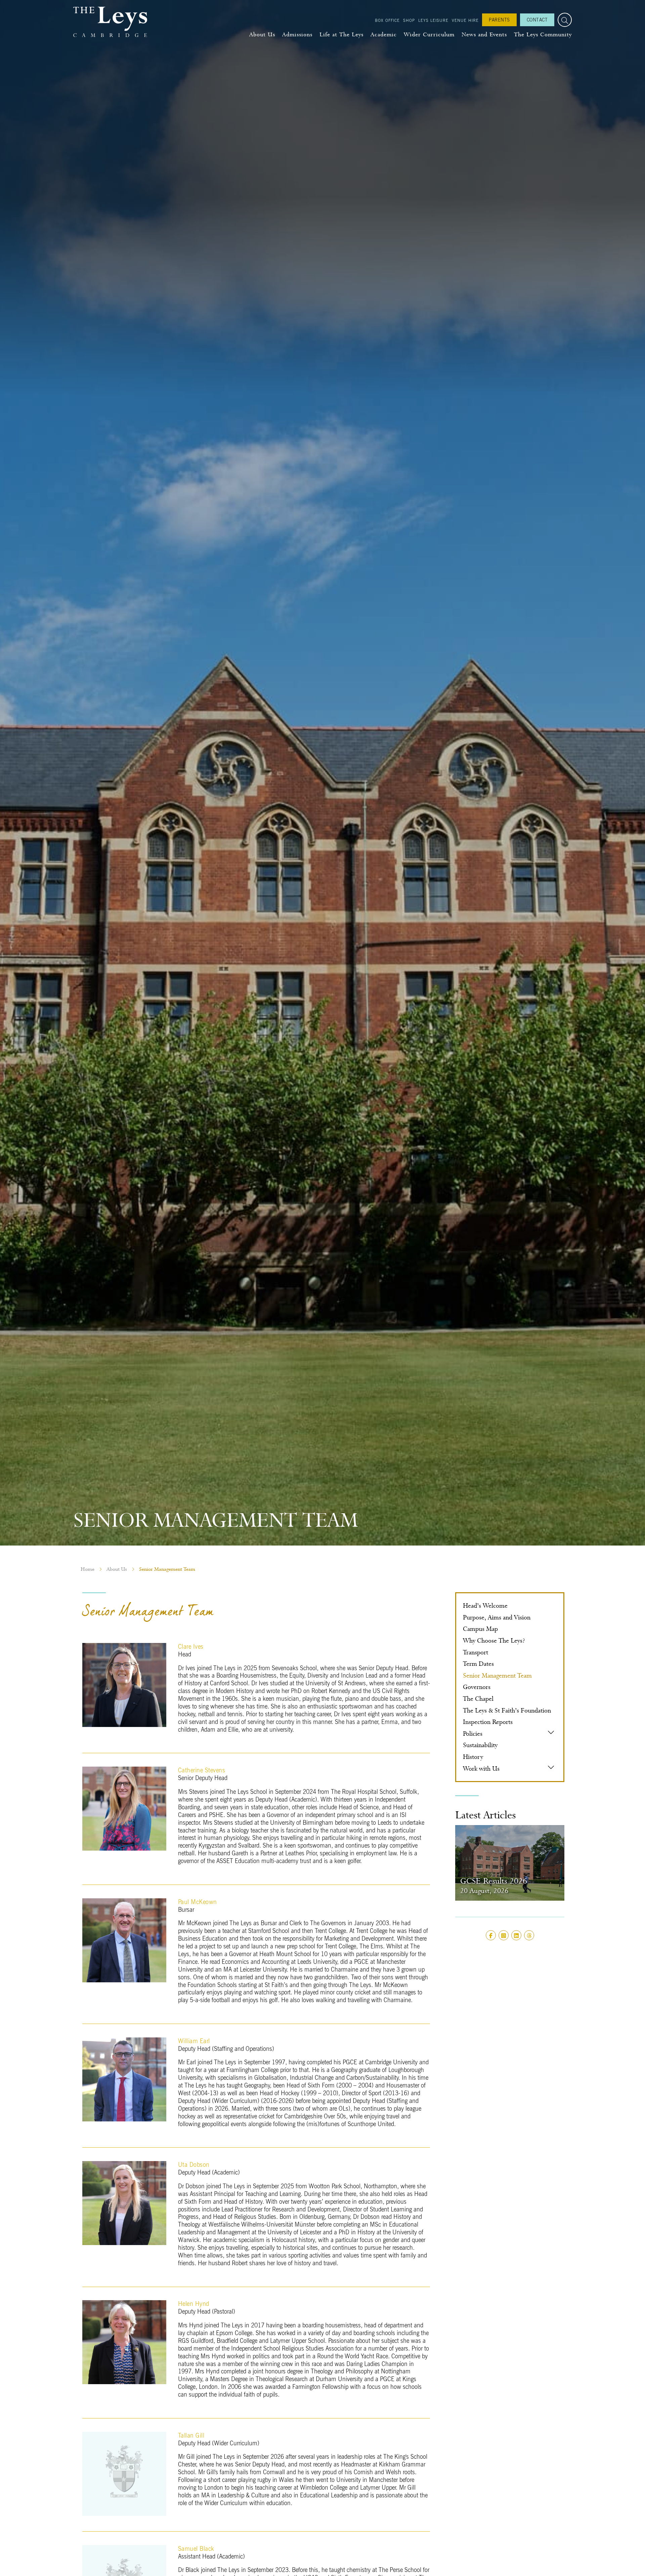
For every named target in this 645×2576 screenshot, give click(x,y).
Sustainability (480, 1745)
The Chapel (478, 1699)
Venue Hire (465, 20)
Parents (499, 20)
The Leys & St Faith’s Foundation (507, 1710)
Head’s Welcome (485, 1606)
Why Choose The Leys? (494, 1640)
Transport (476, 1652)
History (473, 1757)
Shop (409, 20)
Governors (477, 1687)
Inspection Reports (488, 1722)
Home (88, 1569)
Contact (537, 20)
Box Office (387, 20)
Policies (473, 1734)
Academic (384, 34)
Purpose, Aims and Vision (497, 1617)
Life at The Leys (341, 34)
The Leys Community (543, 34)
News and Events (484, 34)
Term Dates (478, 1664)
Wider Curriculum (429, 34)
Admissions (297, 34)
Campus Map (480, 1629)
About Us (262, 34)
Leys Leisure (433, 20)
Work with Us (481, 1768)
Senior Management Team (497, 1675)
